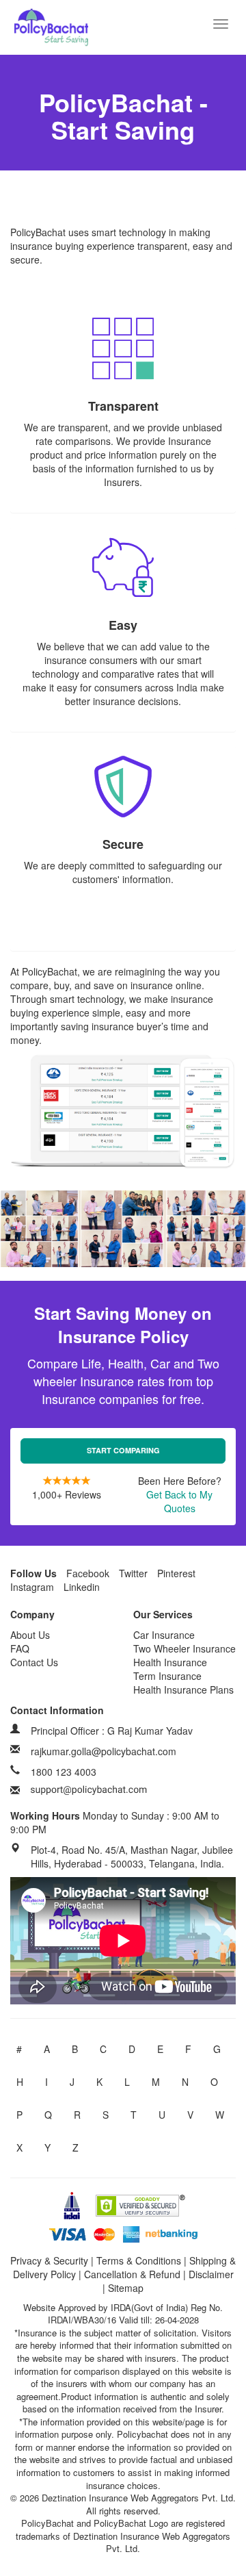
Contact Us (34, 1662)
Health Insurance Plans (183, 1689)
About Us (30, 1635)
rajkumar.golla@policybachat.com (104, 1751)
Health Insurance (170, 1662)
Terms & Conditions (139, 2260)
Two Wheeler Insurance (184, 1648)
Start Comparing (123, 1450)
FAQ (20, 1648)
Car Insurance (164, 1635)
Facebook (88, 1573)
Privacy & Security (49, 2260)
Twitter (133, 1573)
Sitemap (126, 2288)
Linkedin (82, 1587)
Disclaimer (211, 2274)
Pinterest (176, 1573)
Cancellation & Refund (132, 2274)
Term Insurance (167, 1676)
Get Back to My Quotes (179, 1501)
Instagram (32, 1587)
